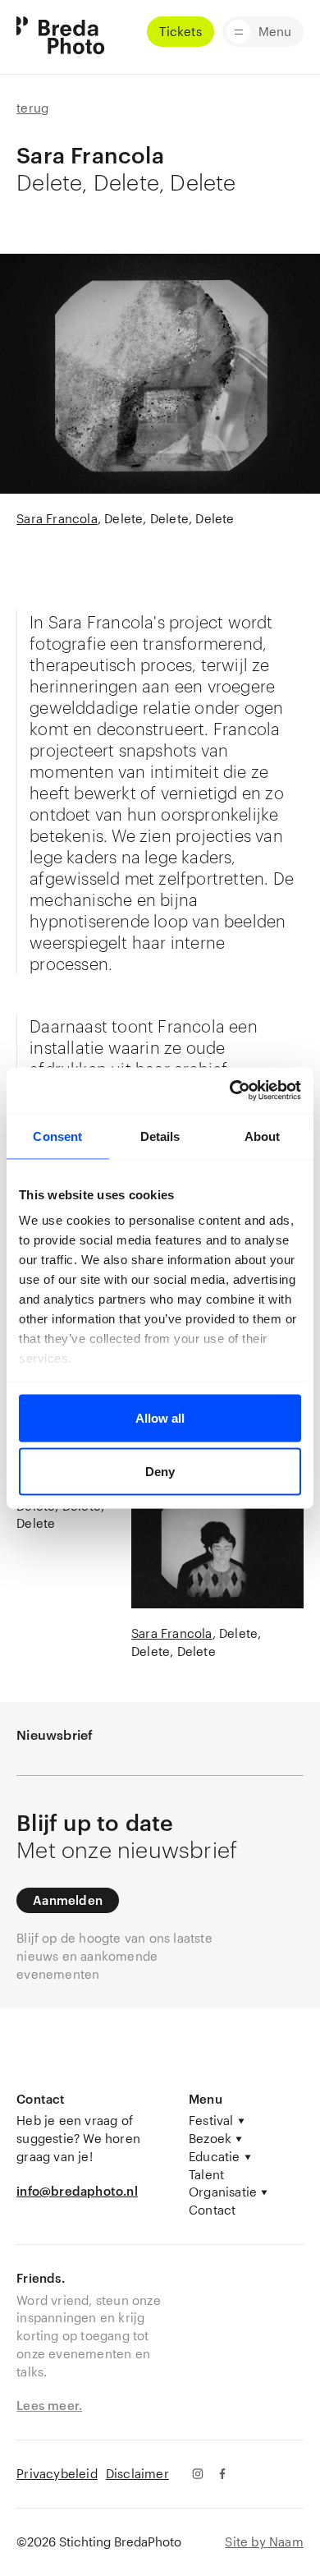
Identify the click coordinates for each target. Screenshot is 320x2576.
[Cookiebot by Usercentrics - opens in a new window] (230, 1091)
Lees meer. (49, 2405)
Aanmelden (68, 1900)
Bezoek (210, 2138)
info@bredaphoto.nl (77, 2191)
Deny (160, 1472)
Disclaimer (137, 2473)
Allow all (160, 1417)
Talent (206, 2174)
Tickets (180, 31)
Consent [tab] (57, 1136)
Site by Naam (264, 2541)
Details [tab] (160, 1136)
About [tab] (263, 1136)
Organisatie (223, 2192)
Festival (211, 2120)
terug (32, 108)
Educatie (215, 2156)
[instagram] (197, 2474)
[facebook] (223, 2474)
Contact (212, 2210)
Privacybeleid (57, 2473)
